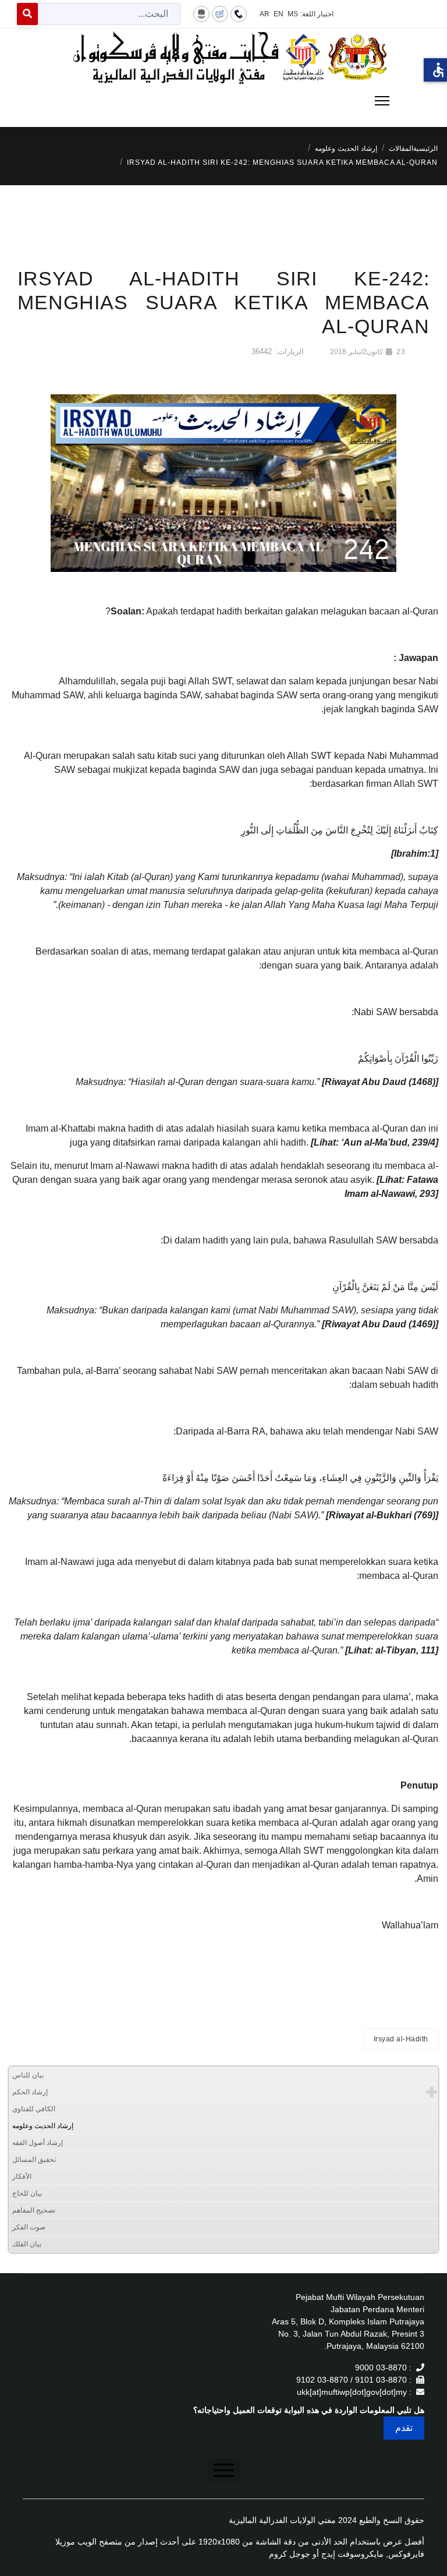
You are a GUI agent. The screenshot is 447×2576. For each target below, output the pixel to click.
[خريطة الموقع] (201, 13)
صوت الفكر (29, 2227)
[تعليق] (220, 13)
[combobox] (109, 14)
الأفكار (22, 2176)
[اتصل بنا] (239, 13)
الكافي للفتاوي (34, 2109)
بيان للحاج (27, 2193)
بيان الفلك (27, 2244)
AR (265, 14)
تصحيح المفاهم (34, 2210)
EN (279, 14)
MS (293, 14)
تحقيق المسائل (34, 2160)
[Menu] (223, 101)
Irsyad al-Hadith (401, 2039)
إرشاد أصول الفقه (38, 2143)
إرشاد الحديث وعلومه (43, 2126)
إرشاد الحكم (30, 2092)
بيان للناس (28, 2075)
